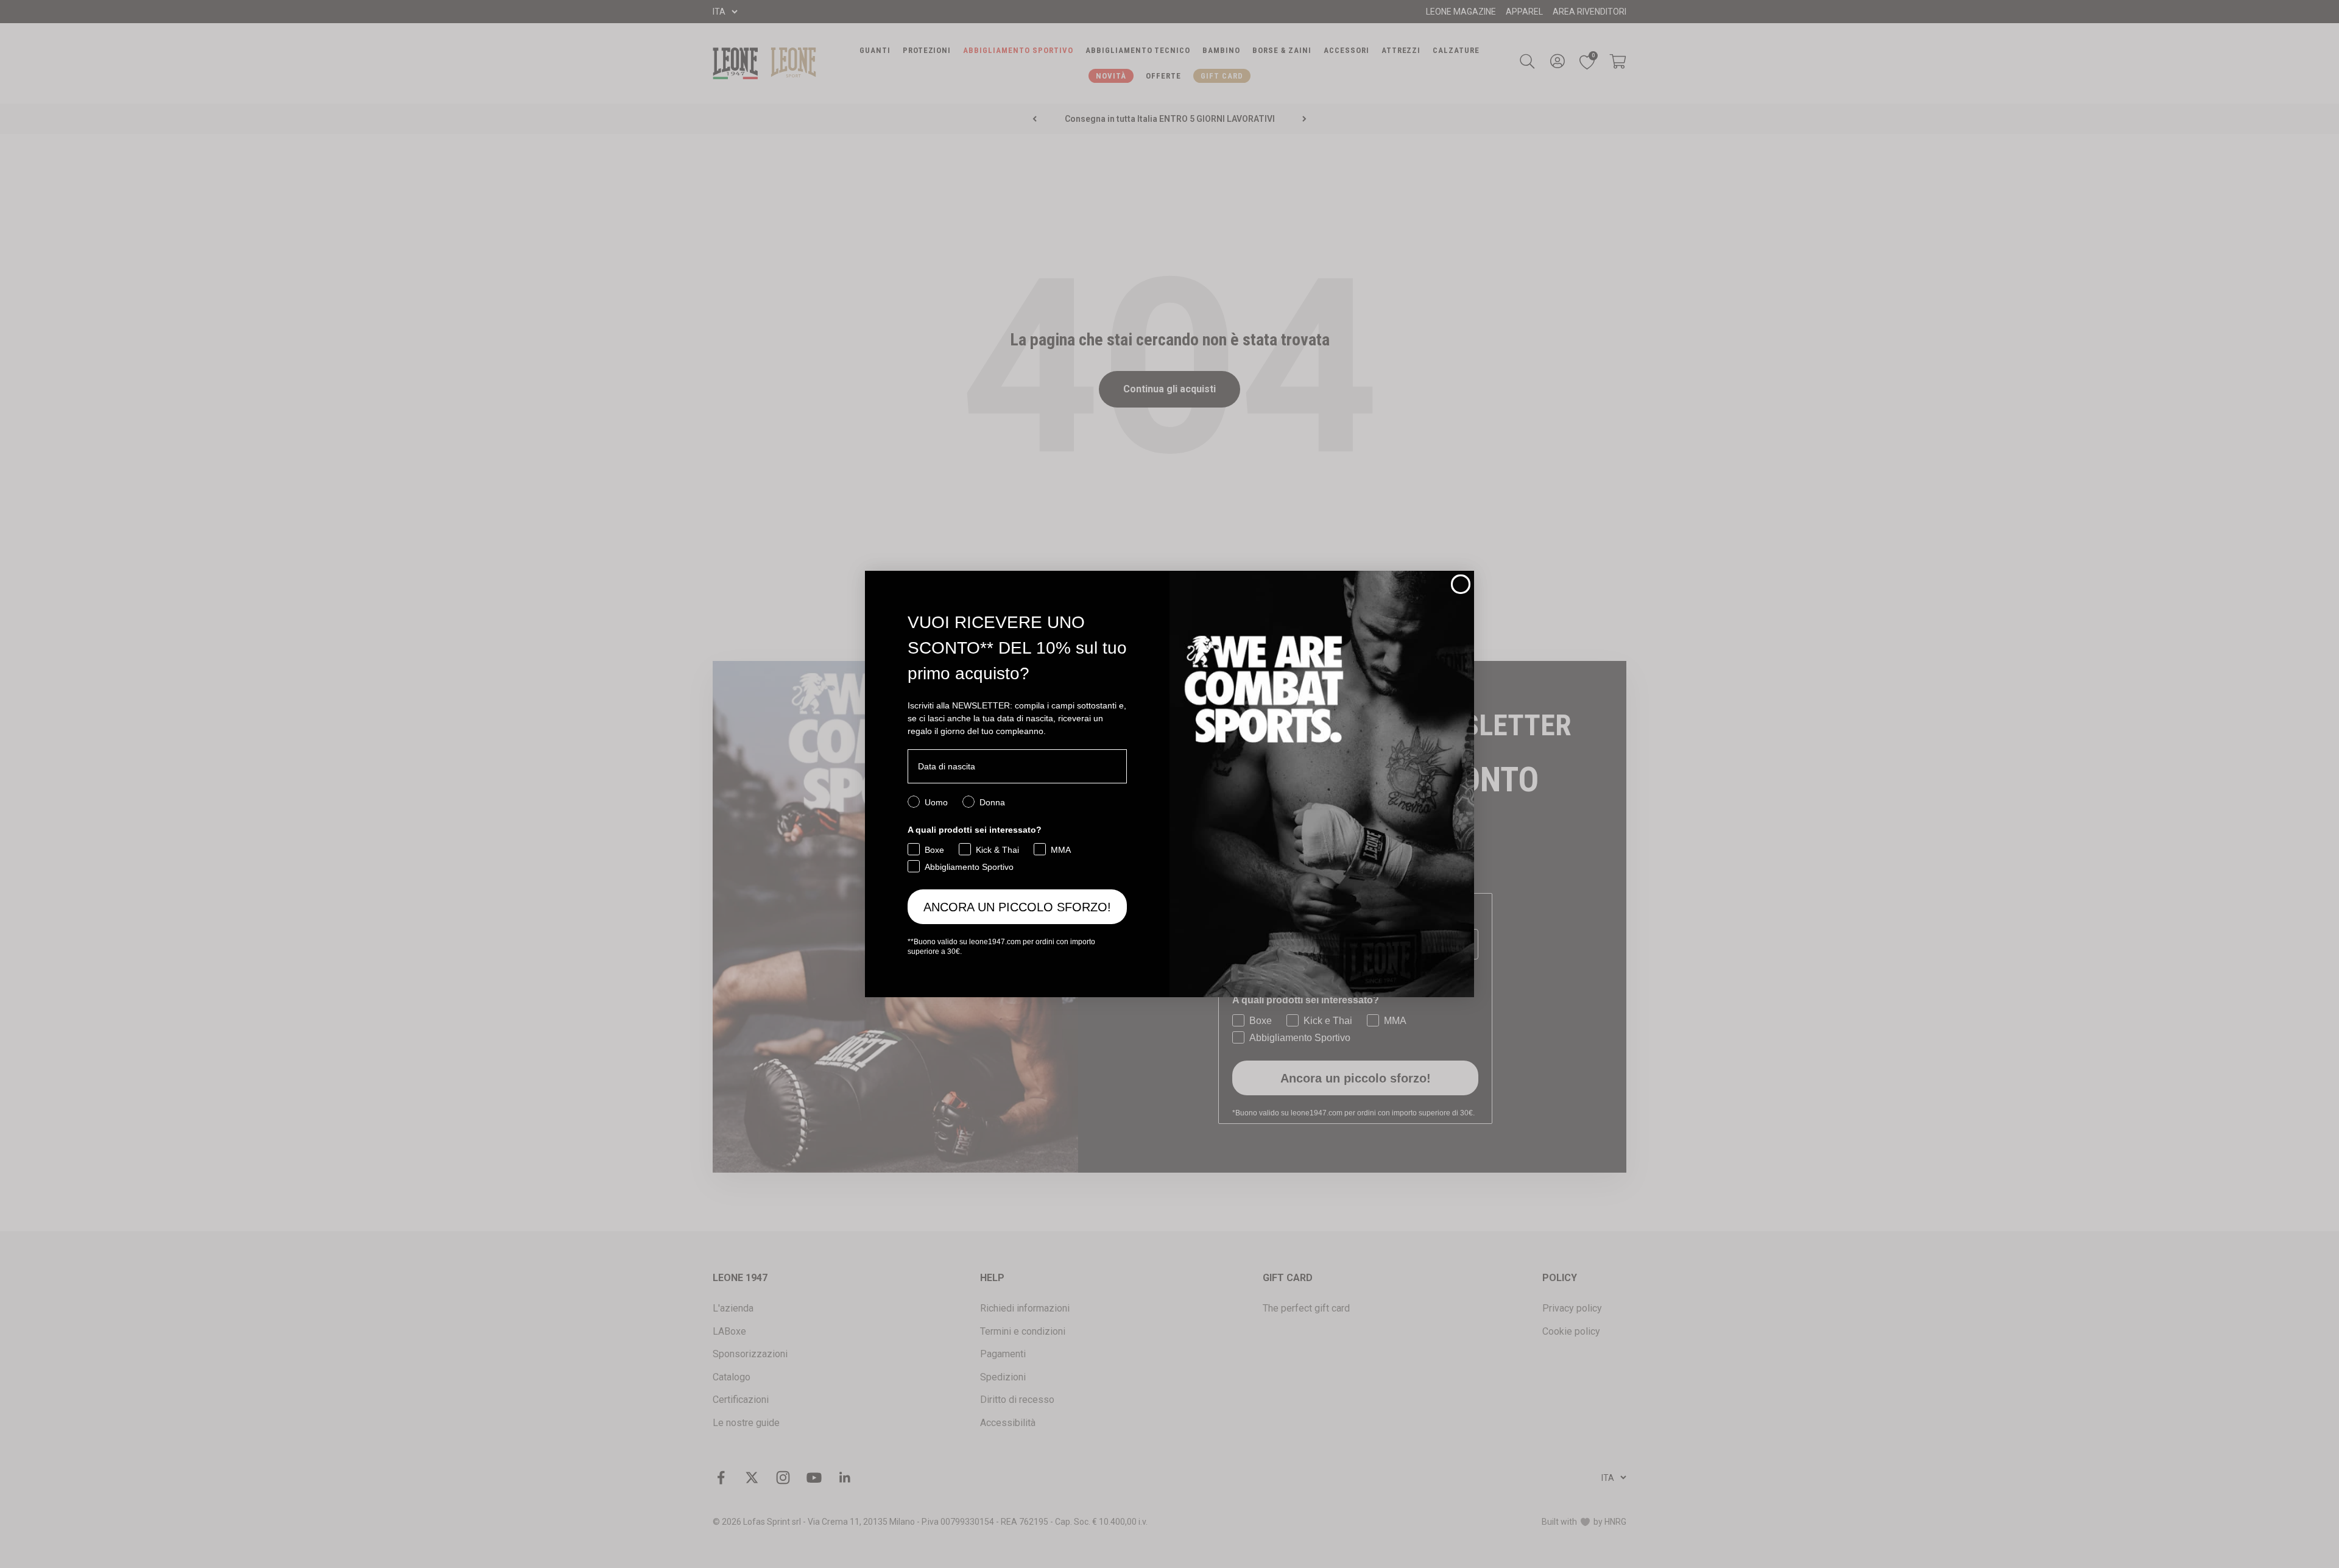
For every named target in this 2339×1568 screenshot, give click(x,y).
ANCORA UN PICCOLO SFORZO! (1017, 907)
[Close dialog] (1461, 584)
